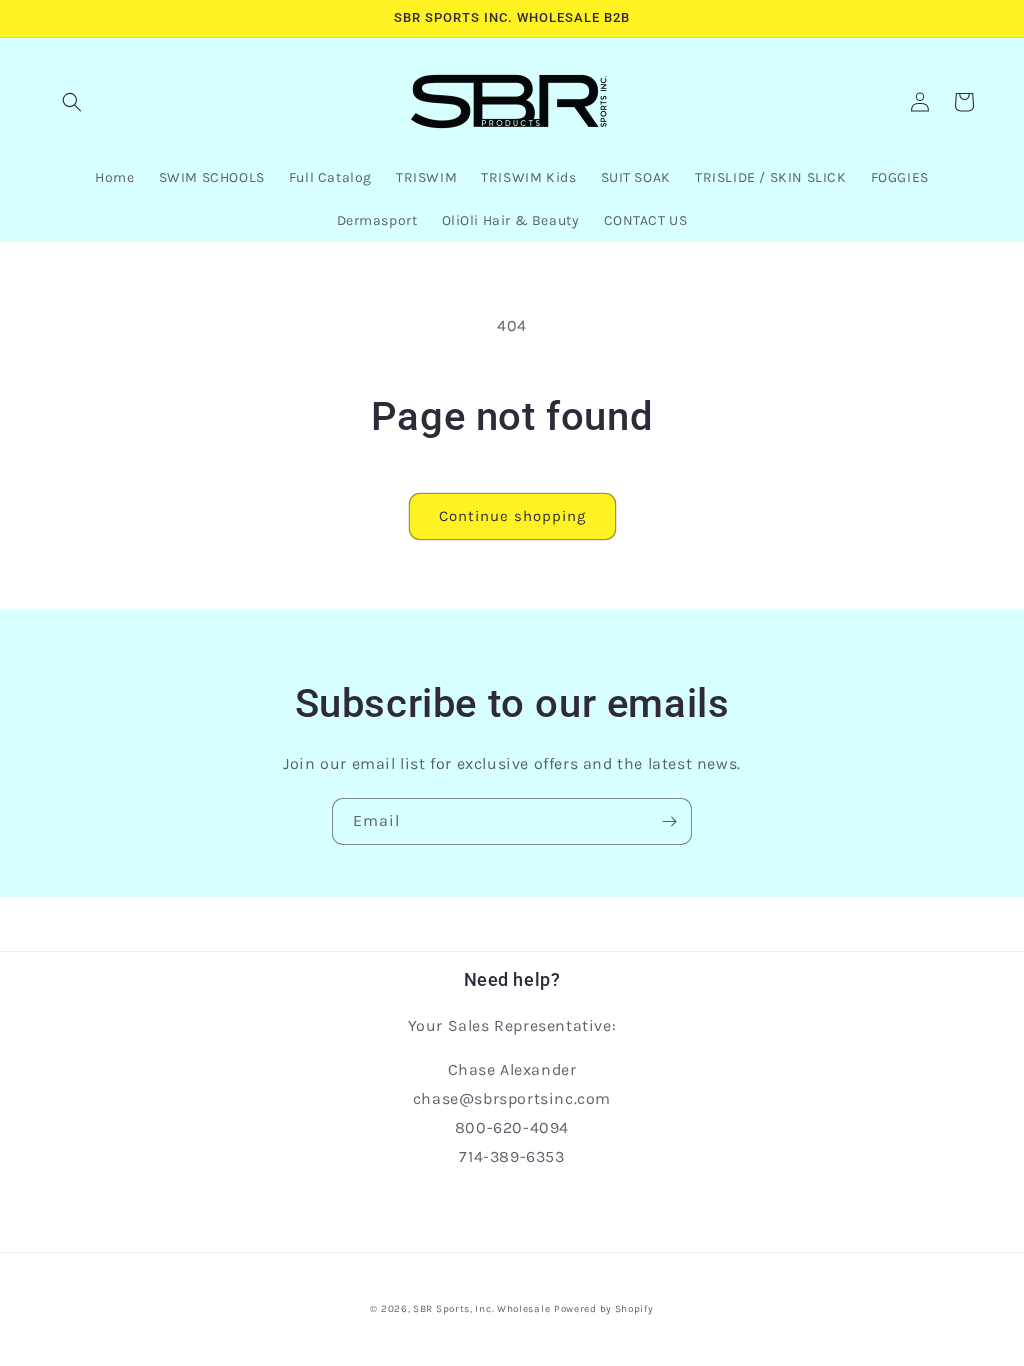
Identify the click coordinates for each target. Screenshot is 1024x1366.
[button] (72, 102)
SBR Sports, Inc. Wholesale (481, 1309)
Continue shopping (512, 516)
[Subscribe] (669, 821)
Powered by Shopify (604, 1309)
